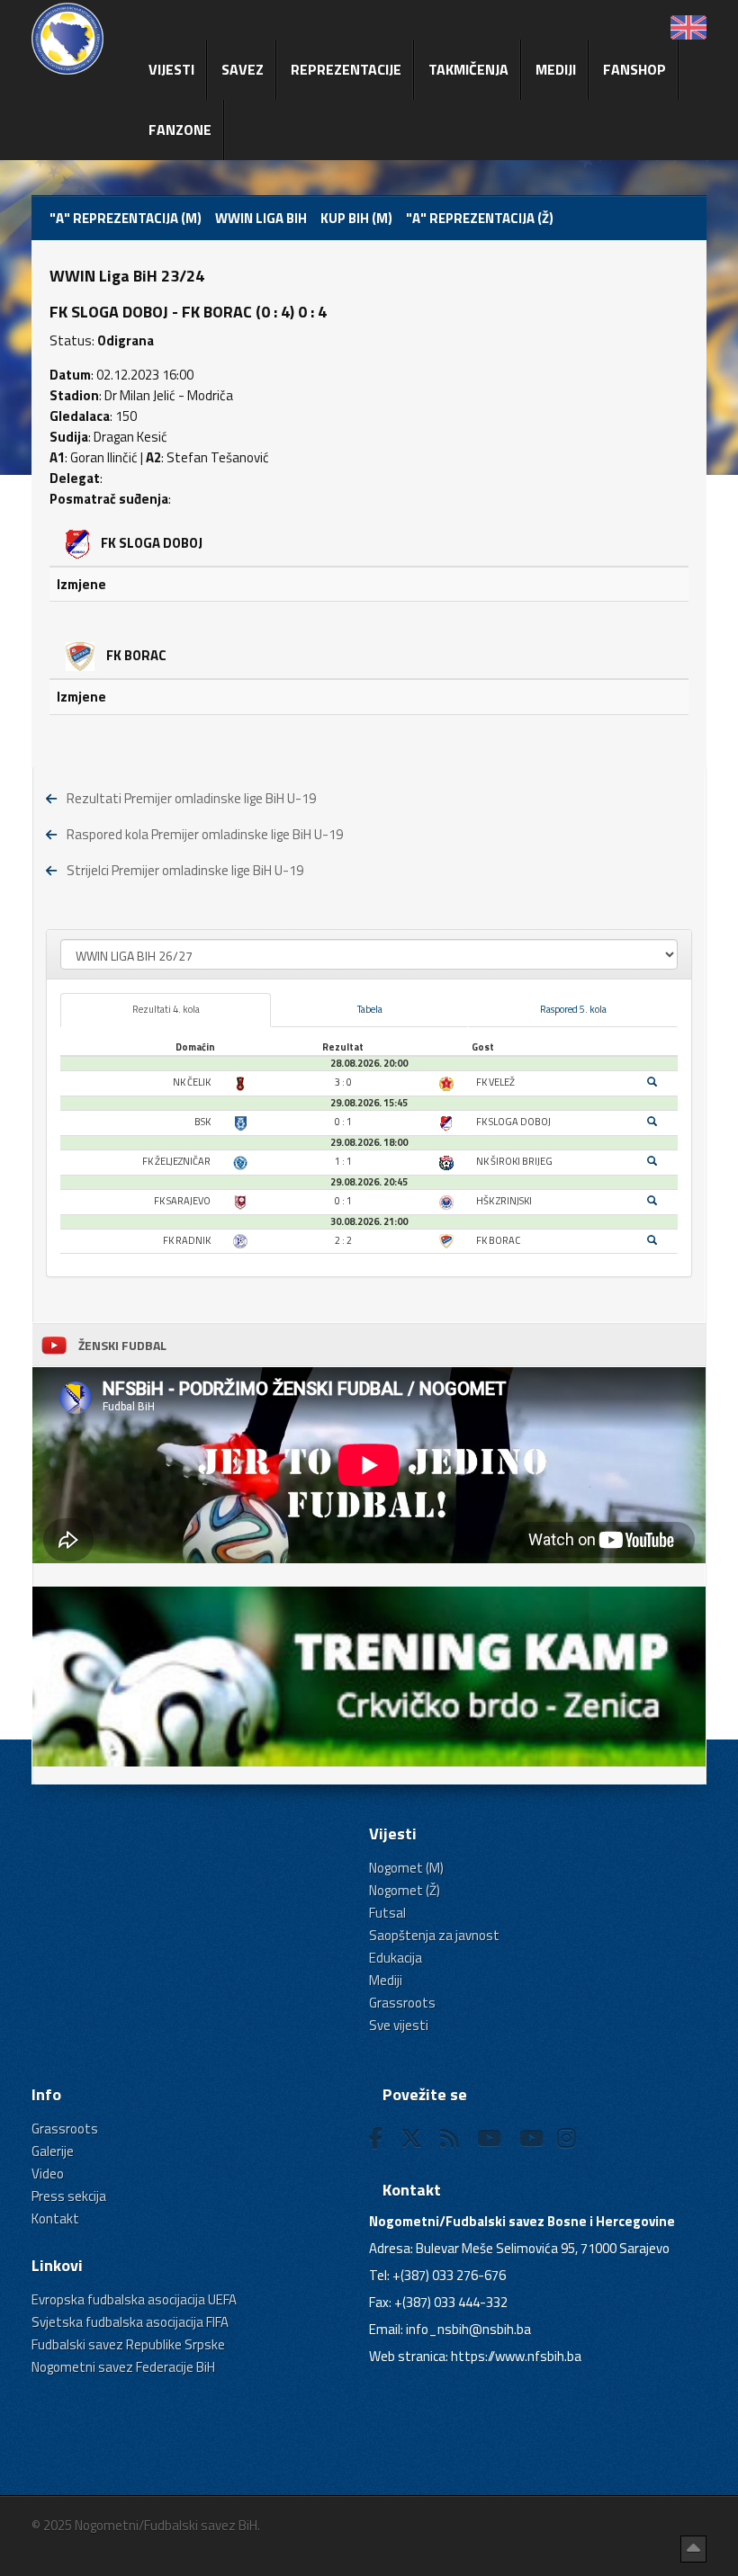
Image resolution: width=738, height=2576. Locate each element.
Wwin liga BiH (261, 218)
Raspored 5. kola (573, 1009)
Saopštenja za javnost (434, 1935)
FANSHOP (634, 69)
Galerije (53, 2151)
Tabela (370, 1009)
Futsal (387, 1913)
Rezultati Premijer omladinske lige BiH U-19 (191, 798)
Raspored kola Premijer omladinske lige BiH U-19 (205, 834)
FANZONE (180, 130)
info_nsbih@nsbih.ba (468, 2329)
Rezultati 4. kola (166, 1009)
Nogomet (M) (406, 1868)
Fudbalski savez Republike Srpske (128, 2344)
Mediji (556, 69)
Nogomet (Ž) (405, 1890)
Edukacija (396, 1958)
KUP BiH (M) (356, 218)
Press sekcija (69, 2196)
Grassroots (402, 2003)
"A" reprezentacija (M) (126, 218)
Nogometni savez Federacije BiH (123, 2367)
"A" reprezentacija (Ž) (480, 218)
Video (48, 2173)
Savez (243, 69)
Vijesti (171, 69)
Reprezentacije (346, 69)
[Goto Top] (693, 2549)
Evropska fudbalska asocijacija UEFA (134, 2299)
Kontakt (55, 2218)
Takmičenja (468, 69)
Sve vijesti (399, 2025)
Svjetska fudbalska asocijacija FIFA (130, 2322)
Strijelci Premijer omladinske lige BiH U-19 (185, 870)
